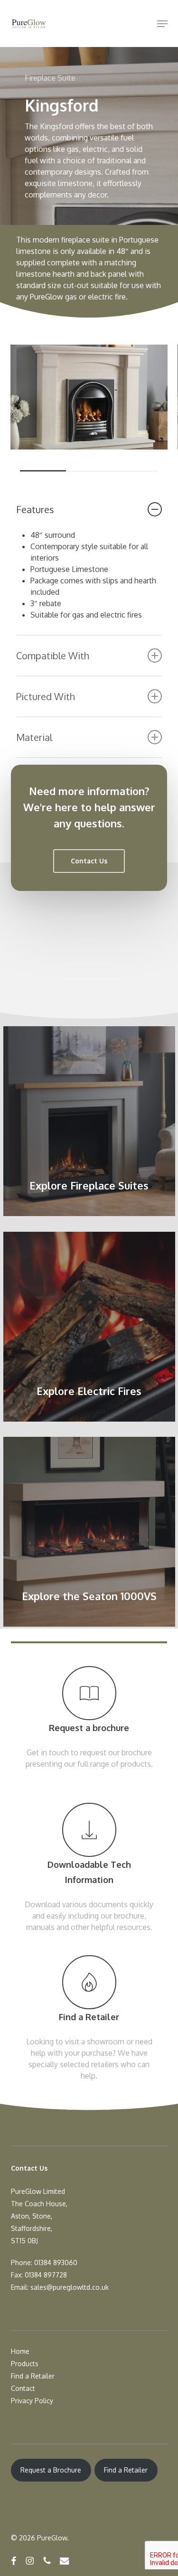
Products (25, 2364)
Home (20, 2351)
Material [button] (34, 737)
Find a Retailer (89, 2017)
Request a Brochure (51, 2470)
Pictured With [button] (46, 696)
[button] (162, 24)
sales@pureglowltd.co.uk (70, 2287)
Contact (23, 2388)
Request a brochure (89, 1728)
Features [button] (35, 509)
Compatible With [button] (53, 656)
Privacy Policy (32, 2401)
